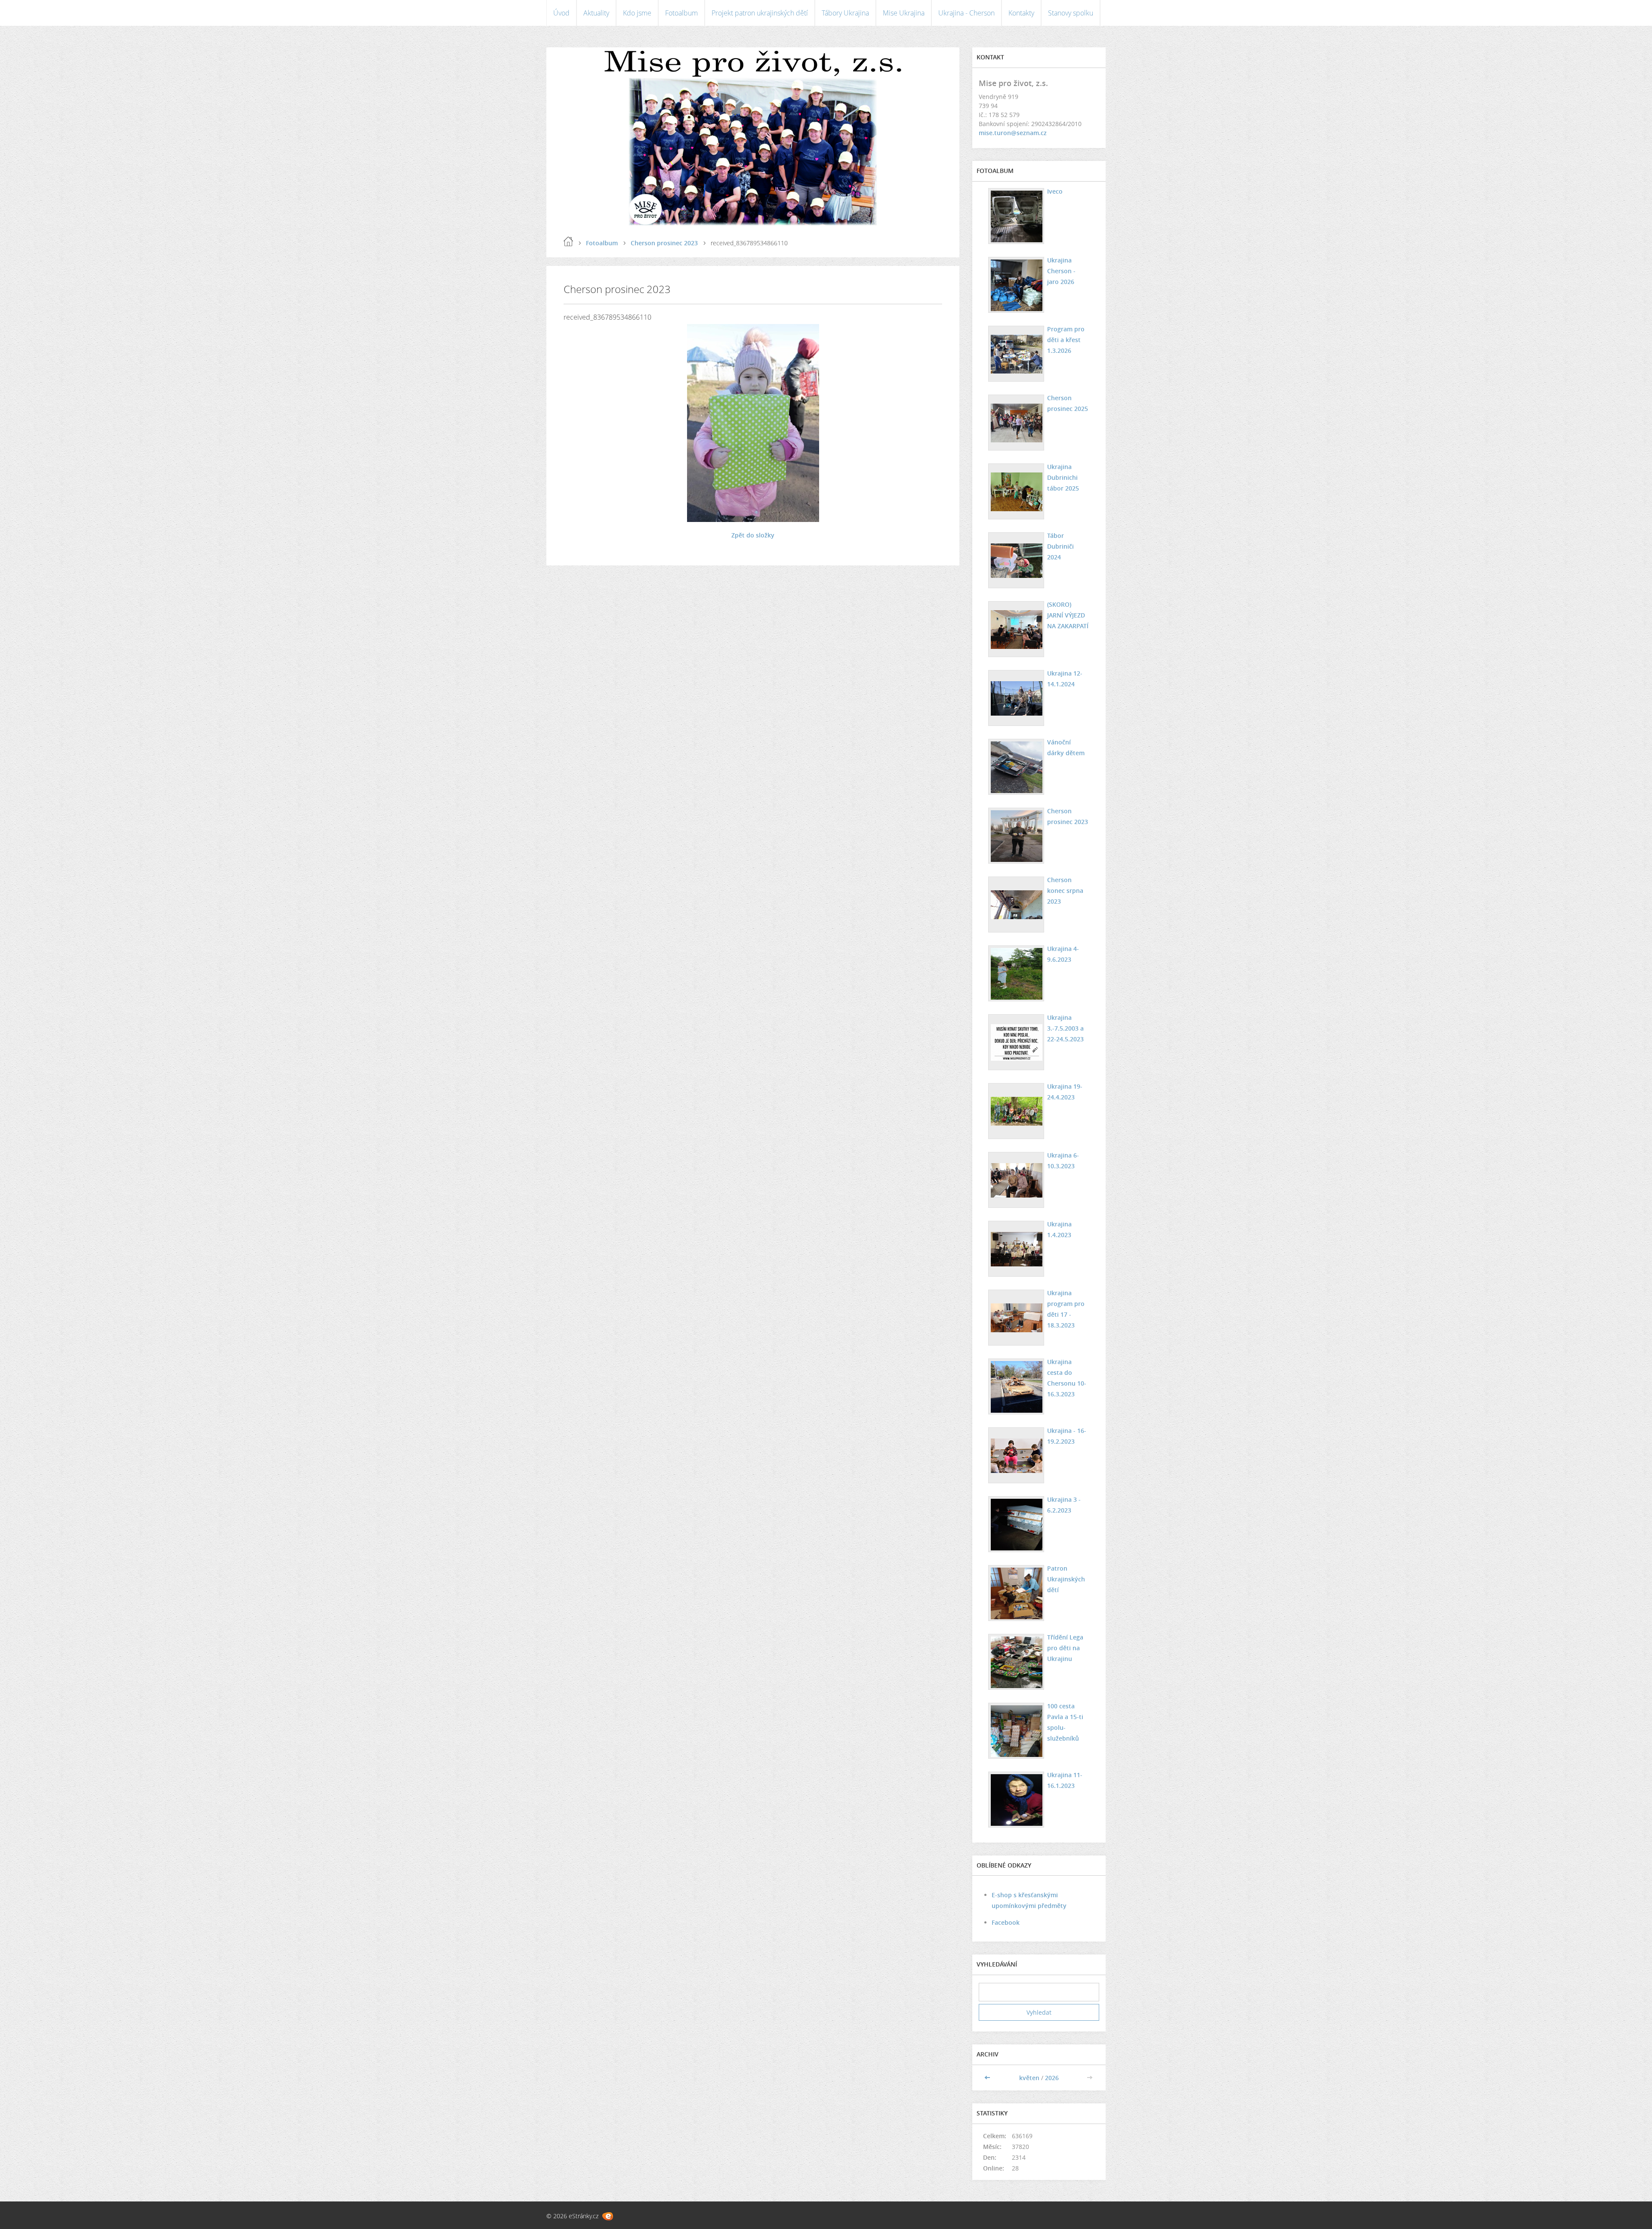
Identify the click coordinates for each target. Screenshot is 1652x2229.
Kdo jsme (637, 13)
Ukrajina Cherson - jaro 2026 (1061, 271)
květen (1029, 2078)
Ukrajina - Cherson (966, 13)
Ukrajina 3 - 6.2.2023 (1064, 1505)
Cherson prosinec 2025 (1068, 403)
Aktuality (596, 13)
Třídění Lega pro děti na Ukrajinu (1065, 1648)
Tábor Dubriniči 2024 (1060, 546)
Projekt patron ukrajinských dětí (760, 13)
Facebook (1006, 1922)
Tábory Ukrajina (845, 13)
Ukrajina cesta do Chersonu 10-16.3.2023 (1067, 1378)
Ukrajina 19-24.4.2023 (1065, 1092)
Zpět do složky (753, 535)
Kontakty (1021, 13)
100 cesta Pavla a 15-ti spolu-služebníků (1065, 1722)
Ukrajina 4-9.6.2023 (1063, 954)
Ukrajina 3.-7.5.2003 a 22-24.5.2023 (1065, 1028)
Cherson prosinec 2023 (664, 243)
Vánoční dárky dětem (1066, 747)
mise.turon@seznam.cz (1013, 133)
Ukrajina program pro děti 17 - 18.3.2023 (1066, 1309)
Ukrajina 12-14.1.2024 (1065, 679)
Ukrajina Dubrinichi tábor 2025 (1063, 477)
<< (988, 2078)
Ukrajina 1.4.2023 (1059, 1229)
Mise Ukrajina (904, 13)
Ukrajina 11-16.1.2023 (1065, 1780)
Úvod (561, 13)
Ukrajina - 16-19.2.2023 (1067, 1436)
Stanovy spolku (1071, 13)
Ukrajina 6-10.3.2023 (1063, 1161)
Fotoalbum (681, 13)
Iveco (1055, 191)
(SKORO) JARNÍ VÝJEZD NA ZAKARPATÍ (1068, 615)
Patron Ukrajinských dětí (1066, 1579)
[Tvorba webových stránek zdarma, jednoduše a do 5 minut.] (608, 2216)
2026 (1052, 2078)
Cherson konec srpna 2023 (1065, 891)
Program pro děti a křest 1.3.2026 (1066, 340)
